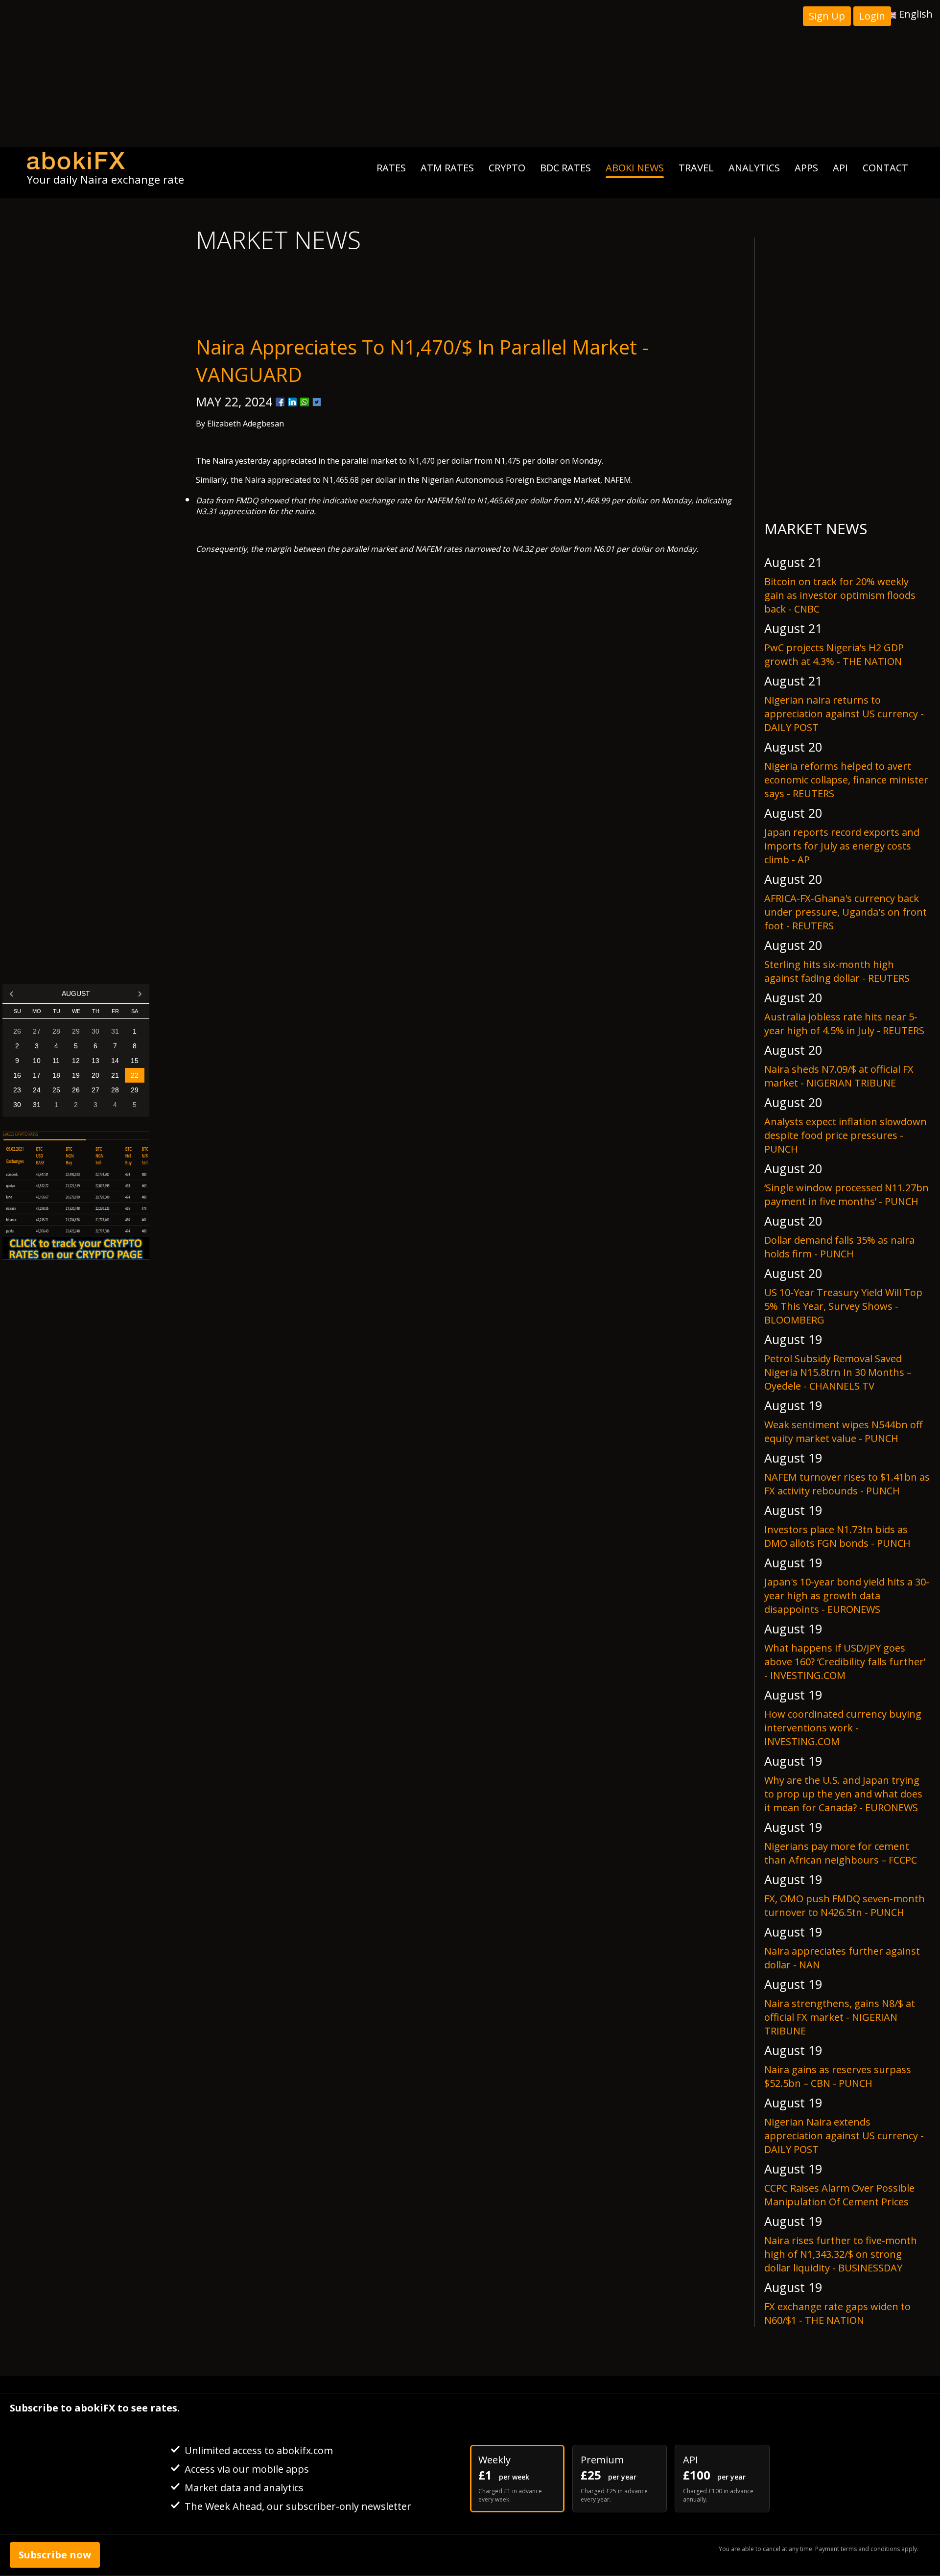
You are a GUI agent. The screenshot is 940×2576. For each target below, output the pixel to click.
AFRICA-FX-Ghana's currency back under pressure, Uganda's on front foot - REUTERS (846, 912)
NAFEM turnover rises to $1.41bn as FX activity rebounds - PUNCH (847, 1484)
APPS (806, 168)
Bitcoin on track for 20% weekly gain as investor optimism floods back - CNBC (840, 595)
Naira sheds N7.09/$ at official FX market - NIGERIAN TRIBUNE (839, 1076)
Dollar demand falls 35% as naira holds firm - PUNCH (839, 1247)
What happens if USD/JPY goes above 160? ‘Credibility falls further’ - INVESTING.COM (845, 1662)
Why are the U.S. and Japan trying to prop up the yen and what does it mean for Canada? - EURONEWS (843, 1794)
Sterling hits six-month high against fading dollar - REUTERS (837, 971)
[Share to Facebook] (280, 402)
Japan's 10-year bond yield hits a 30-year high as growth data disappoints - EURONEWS (847, 1595)
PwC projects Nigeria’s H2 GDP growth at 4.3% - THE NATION (834, 654)
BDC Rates (565, 168)
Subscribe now (55, 2555)
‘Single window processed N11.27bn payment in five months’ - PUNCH (846, 1194)
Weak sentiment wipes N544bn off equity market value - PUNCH (843, 1431)
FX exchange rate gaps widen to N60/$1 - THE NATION (837, 2313)
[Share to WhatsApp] (305, 402)
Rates (391, 168)
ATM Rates (447, 168)
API (840, 168)
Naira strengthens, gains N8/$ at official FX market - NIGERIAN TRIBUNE (840, 2017)
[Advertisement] (470, 73)
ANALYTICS (754, 168)
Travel (696, 168)
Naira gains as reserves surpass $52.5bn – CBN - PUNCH (838, 2076)
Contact (885, 168)
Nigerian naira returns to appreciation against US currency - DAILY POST (844, 714)
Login (872, 16)
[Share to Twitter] (317, 402)
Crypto (507, 168)
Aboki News (635, 168)
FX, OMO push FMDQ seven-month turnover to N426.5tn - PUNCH (845, 1905)
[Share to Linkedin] (292, 402)
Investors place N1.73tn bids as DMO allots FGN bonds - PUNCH (837, 1536)
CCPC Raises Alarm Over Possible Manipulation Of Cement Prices (839, 2195)
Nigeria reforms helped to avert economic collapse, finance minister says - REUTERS (846, 780)
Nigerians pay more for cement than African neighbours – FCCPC (841, 1853)
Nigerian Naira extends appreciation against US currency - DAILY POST (844, 2136)
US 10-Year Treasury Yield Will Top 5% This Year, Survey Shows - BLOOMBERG (843, 1306)
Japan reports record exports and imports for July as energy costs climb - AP (842, 846)
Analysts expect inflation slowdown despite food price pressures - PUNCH (846, 1135)
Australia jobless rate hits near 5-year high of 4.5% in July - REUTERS (844, 1024)
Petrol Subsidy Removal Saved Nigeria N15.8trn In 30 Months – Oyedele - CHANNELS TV (838, 1372)
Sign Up (827, 16)
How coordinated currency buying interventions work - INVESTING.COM (843, 1728)
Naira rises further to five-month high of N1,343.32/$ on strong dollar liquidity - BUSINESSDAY (841, 2254)
